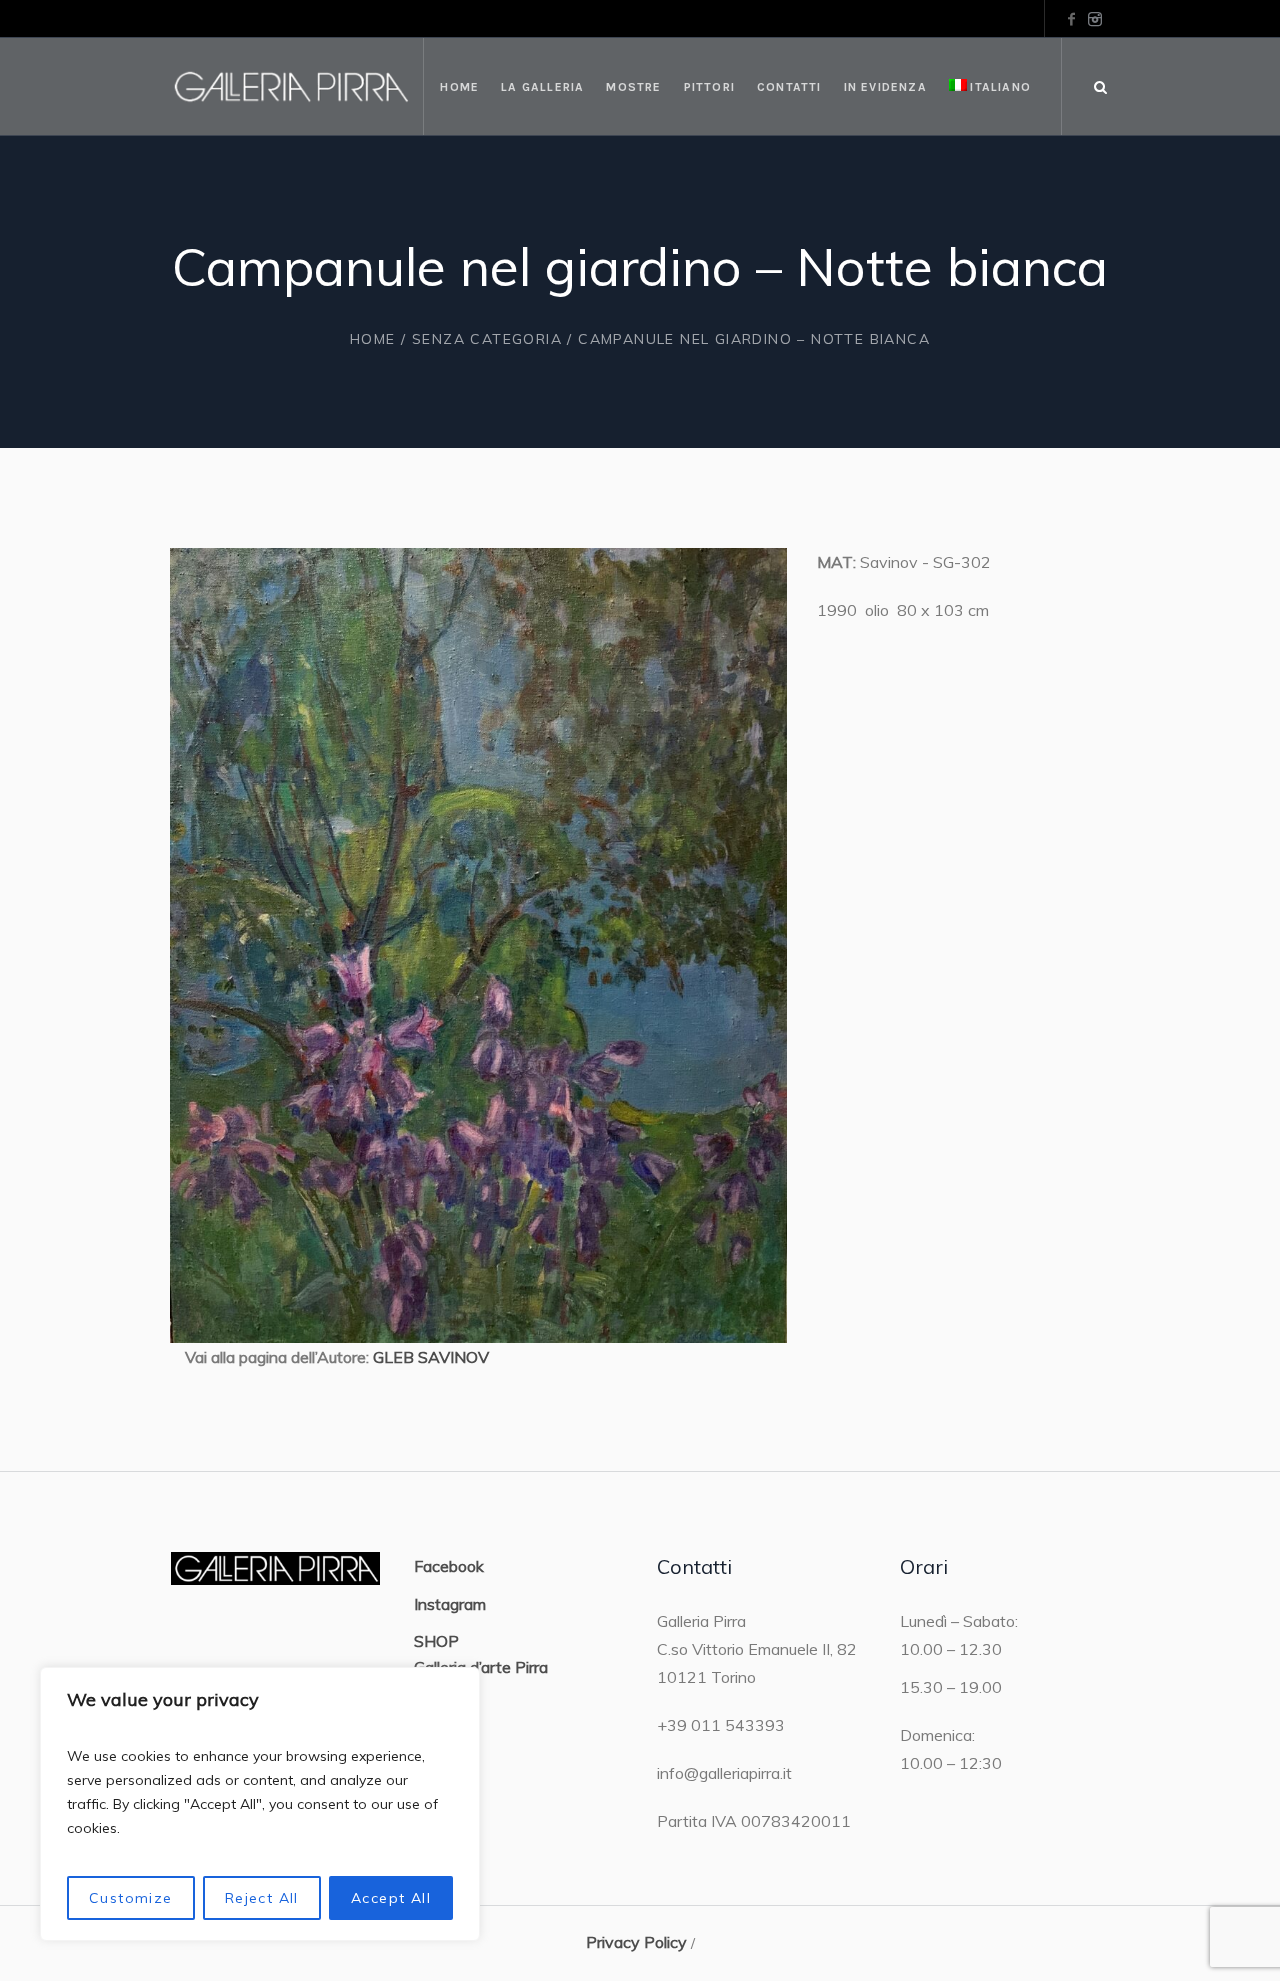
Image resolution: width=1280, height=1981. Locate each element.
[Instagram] (1095, 19)
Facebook (449, 1566)
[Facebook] (1071, 19)
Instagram (450, 1604)
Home (373, 339)
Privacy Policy (636, 1942)
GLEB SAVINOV (431, 1357)
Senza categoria (487, 339)
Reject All (262, 1898)
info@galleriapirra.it (724, 1773)
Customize (131, 1898)
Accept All (391, 1898)
